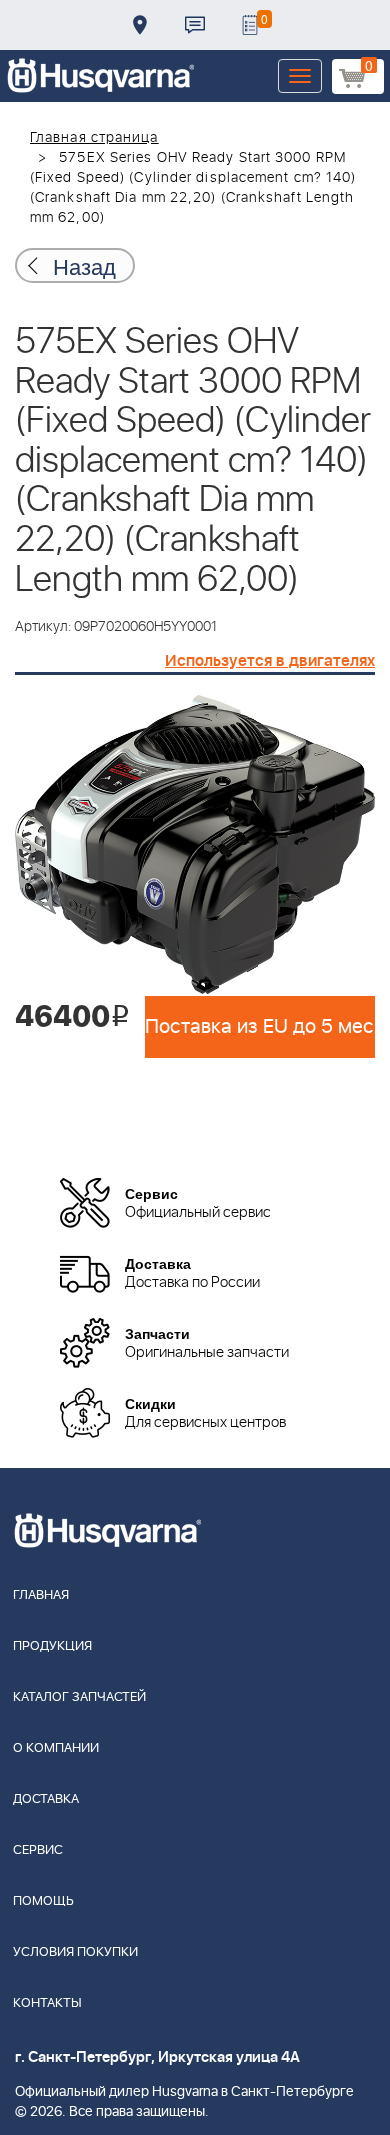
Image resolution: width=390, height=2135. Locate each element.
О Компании (56, 1748)
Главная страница (94, 138)
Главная (41, 1595)
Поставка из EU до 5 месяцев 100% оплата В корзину (260, 1027)
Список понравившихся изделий (250, 25)
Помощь (43, 1901)
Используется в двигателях (270, 661)
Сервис (38, 1850)
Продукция (52, 1646)
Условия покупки (75, 1952)
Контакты (195, 25)
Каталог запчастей (79, 1697)
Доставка (140, 25)
